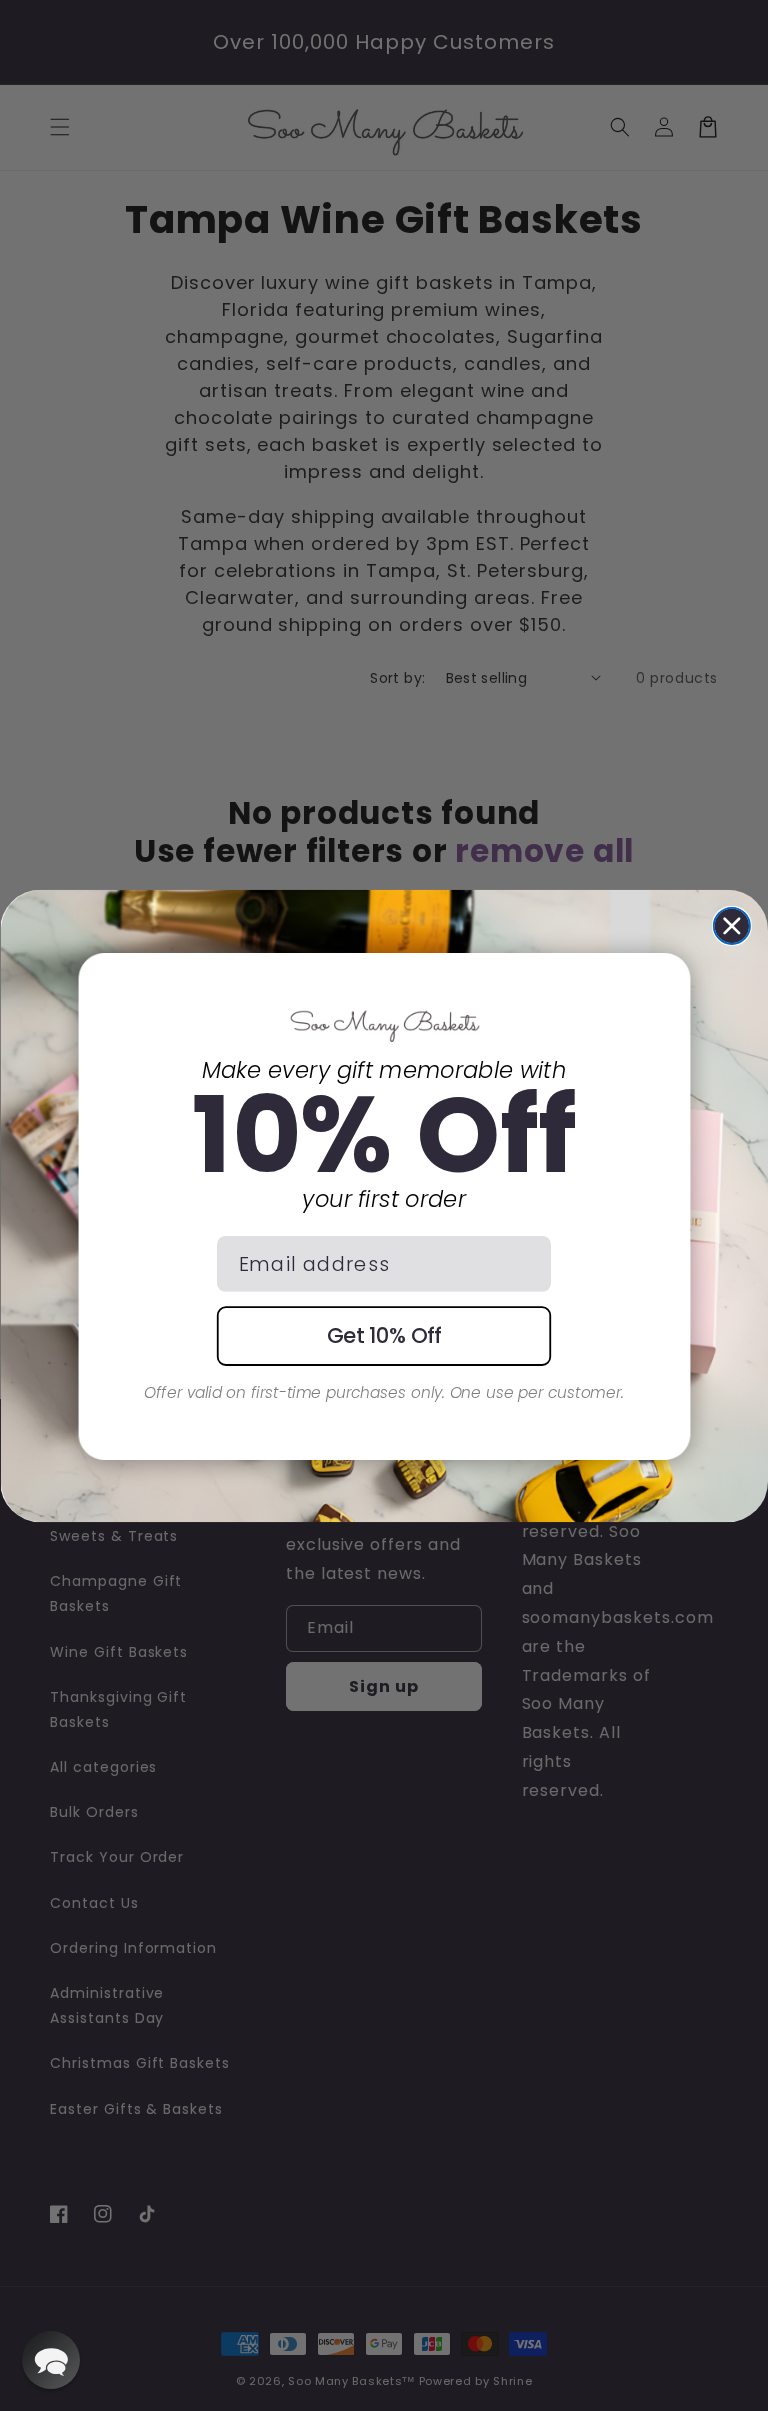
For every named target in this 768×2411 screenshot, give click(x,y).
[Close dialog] (732, 925)
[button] (51, 2360)
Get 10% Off (384, 1335)
